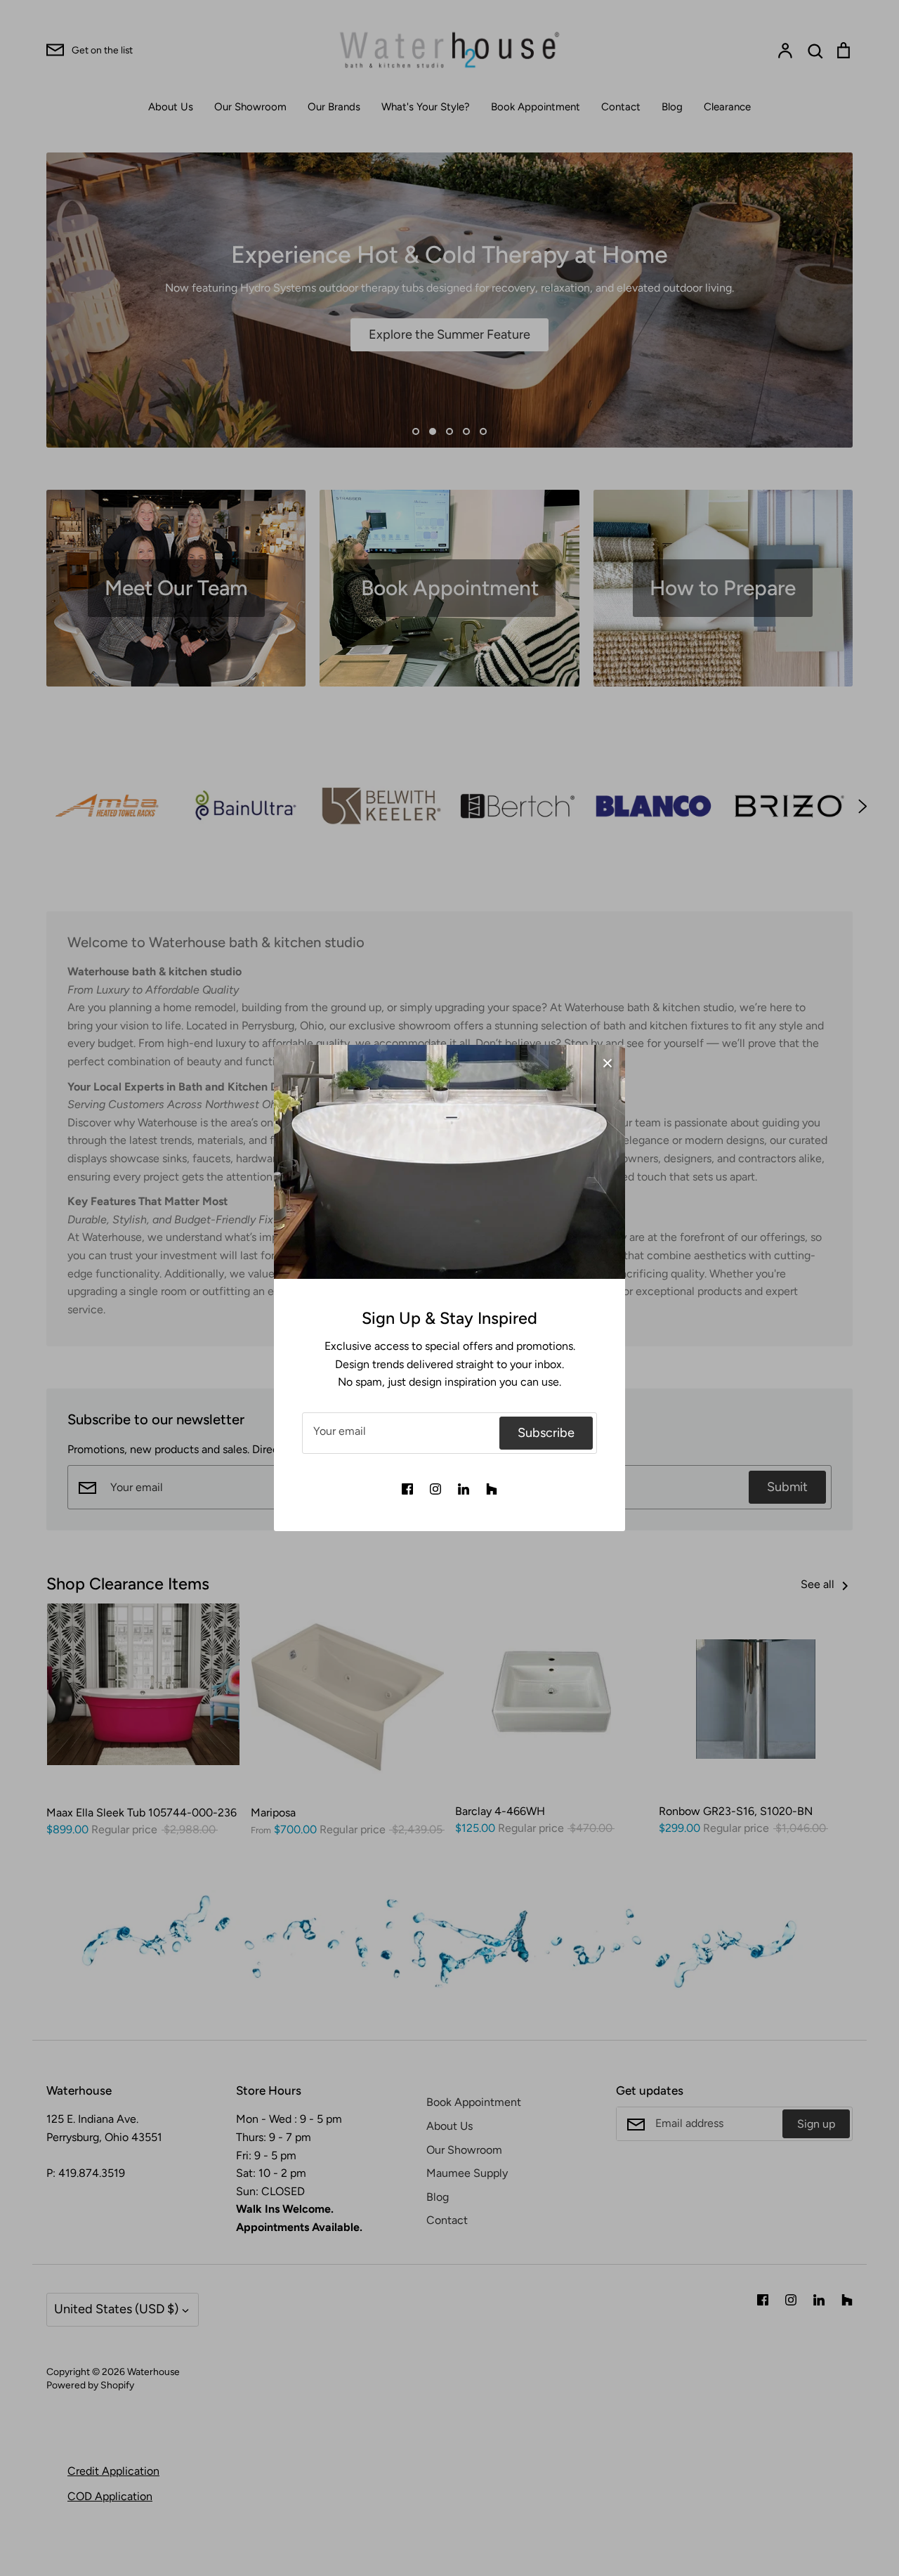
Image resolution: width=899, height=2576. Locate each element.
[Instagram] (435, 1489)
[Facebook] (407, 1489)
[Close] (608, 1062)
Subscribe (546, 1433)
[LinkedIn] (464, 1489)
